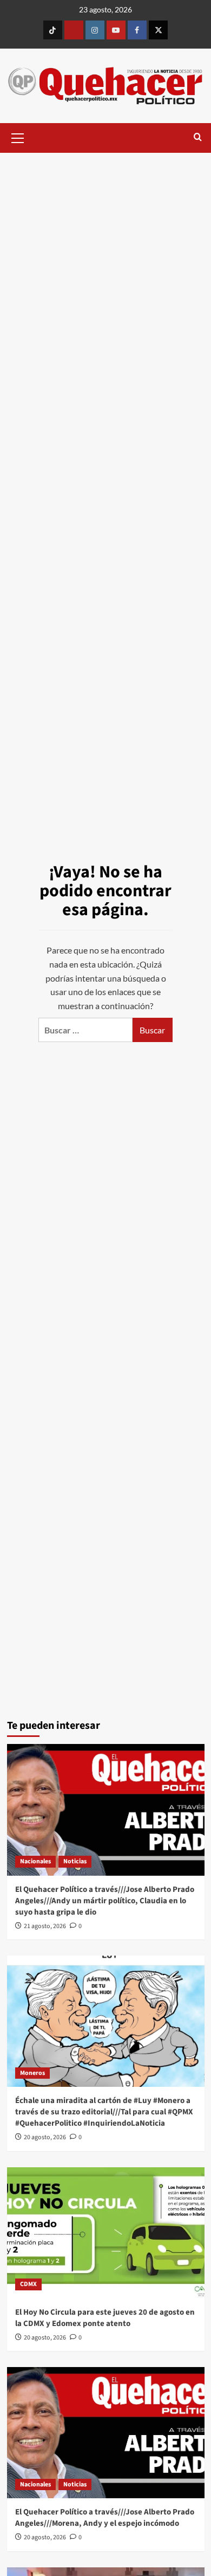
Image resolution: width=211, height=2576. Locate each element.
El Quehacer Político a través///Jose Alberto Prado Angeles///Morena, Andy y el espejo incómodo (105, 2518)
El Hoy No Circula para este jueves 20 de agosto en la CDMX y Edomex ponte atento (105, 2318)
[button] (18, 137)
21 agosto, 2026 (45, 1926)
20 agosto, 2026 (45, 2137)
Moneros (32, 2073)
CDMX (28, 2284)
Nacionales (35, 1861)
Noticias (75, 1861)
